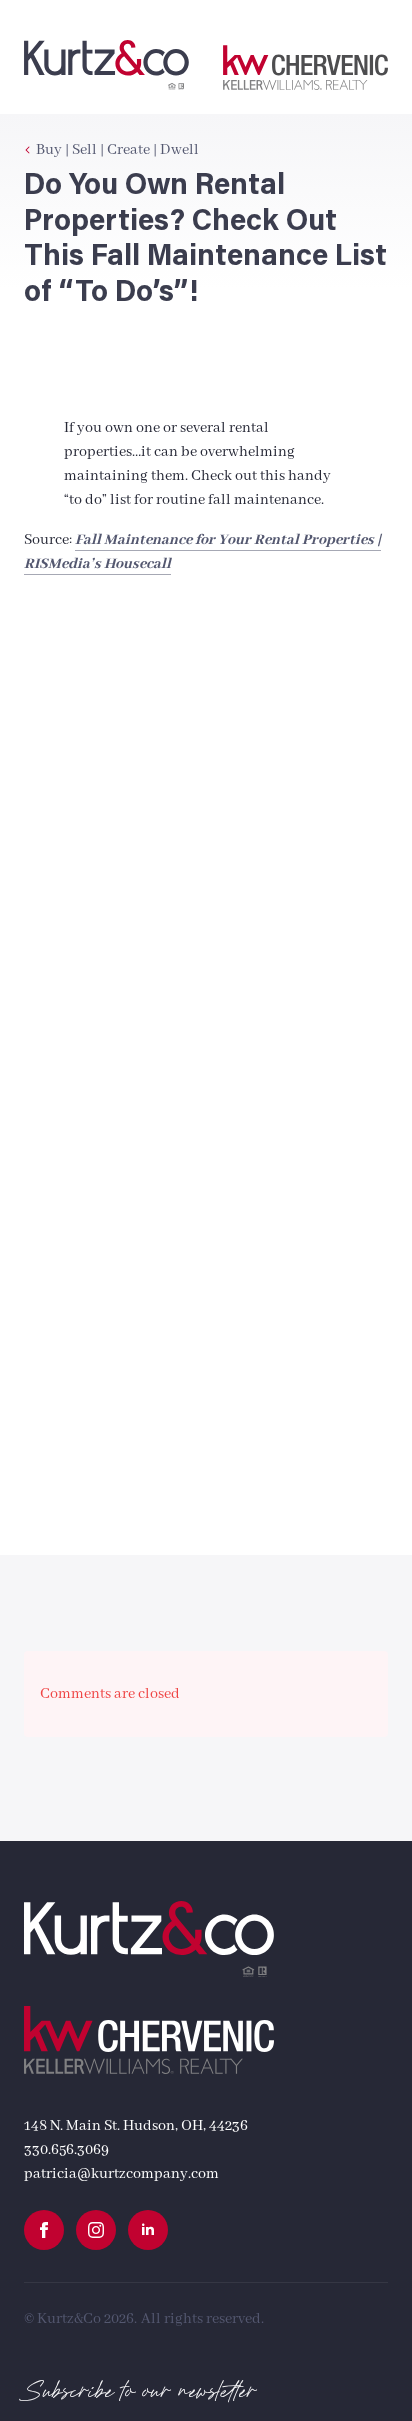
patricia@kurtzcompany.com (121, 2174)
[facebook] (44, 2230)
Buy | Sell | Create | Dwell (117, 150)
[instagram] (96, 2230)
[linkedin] (148, 2230)
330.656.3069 (66, 2150)
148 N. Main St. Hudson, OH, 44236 (136, 2126)
